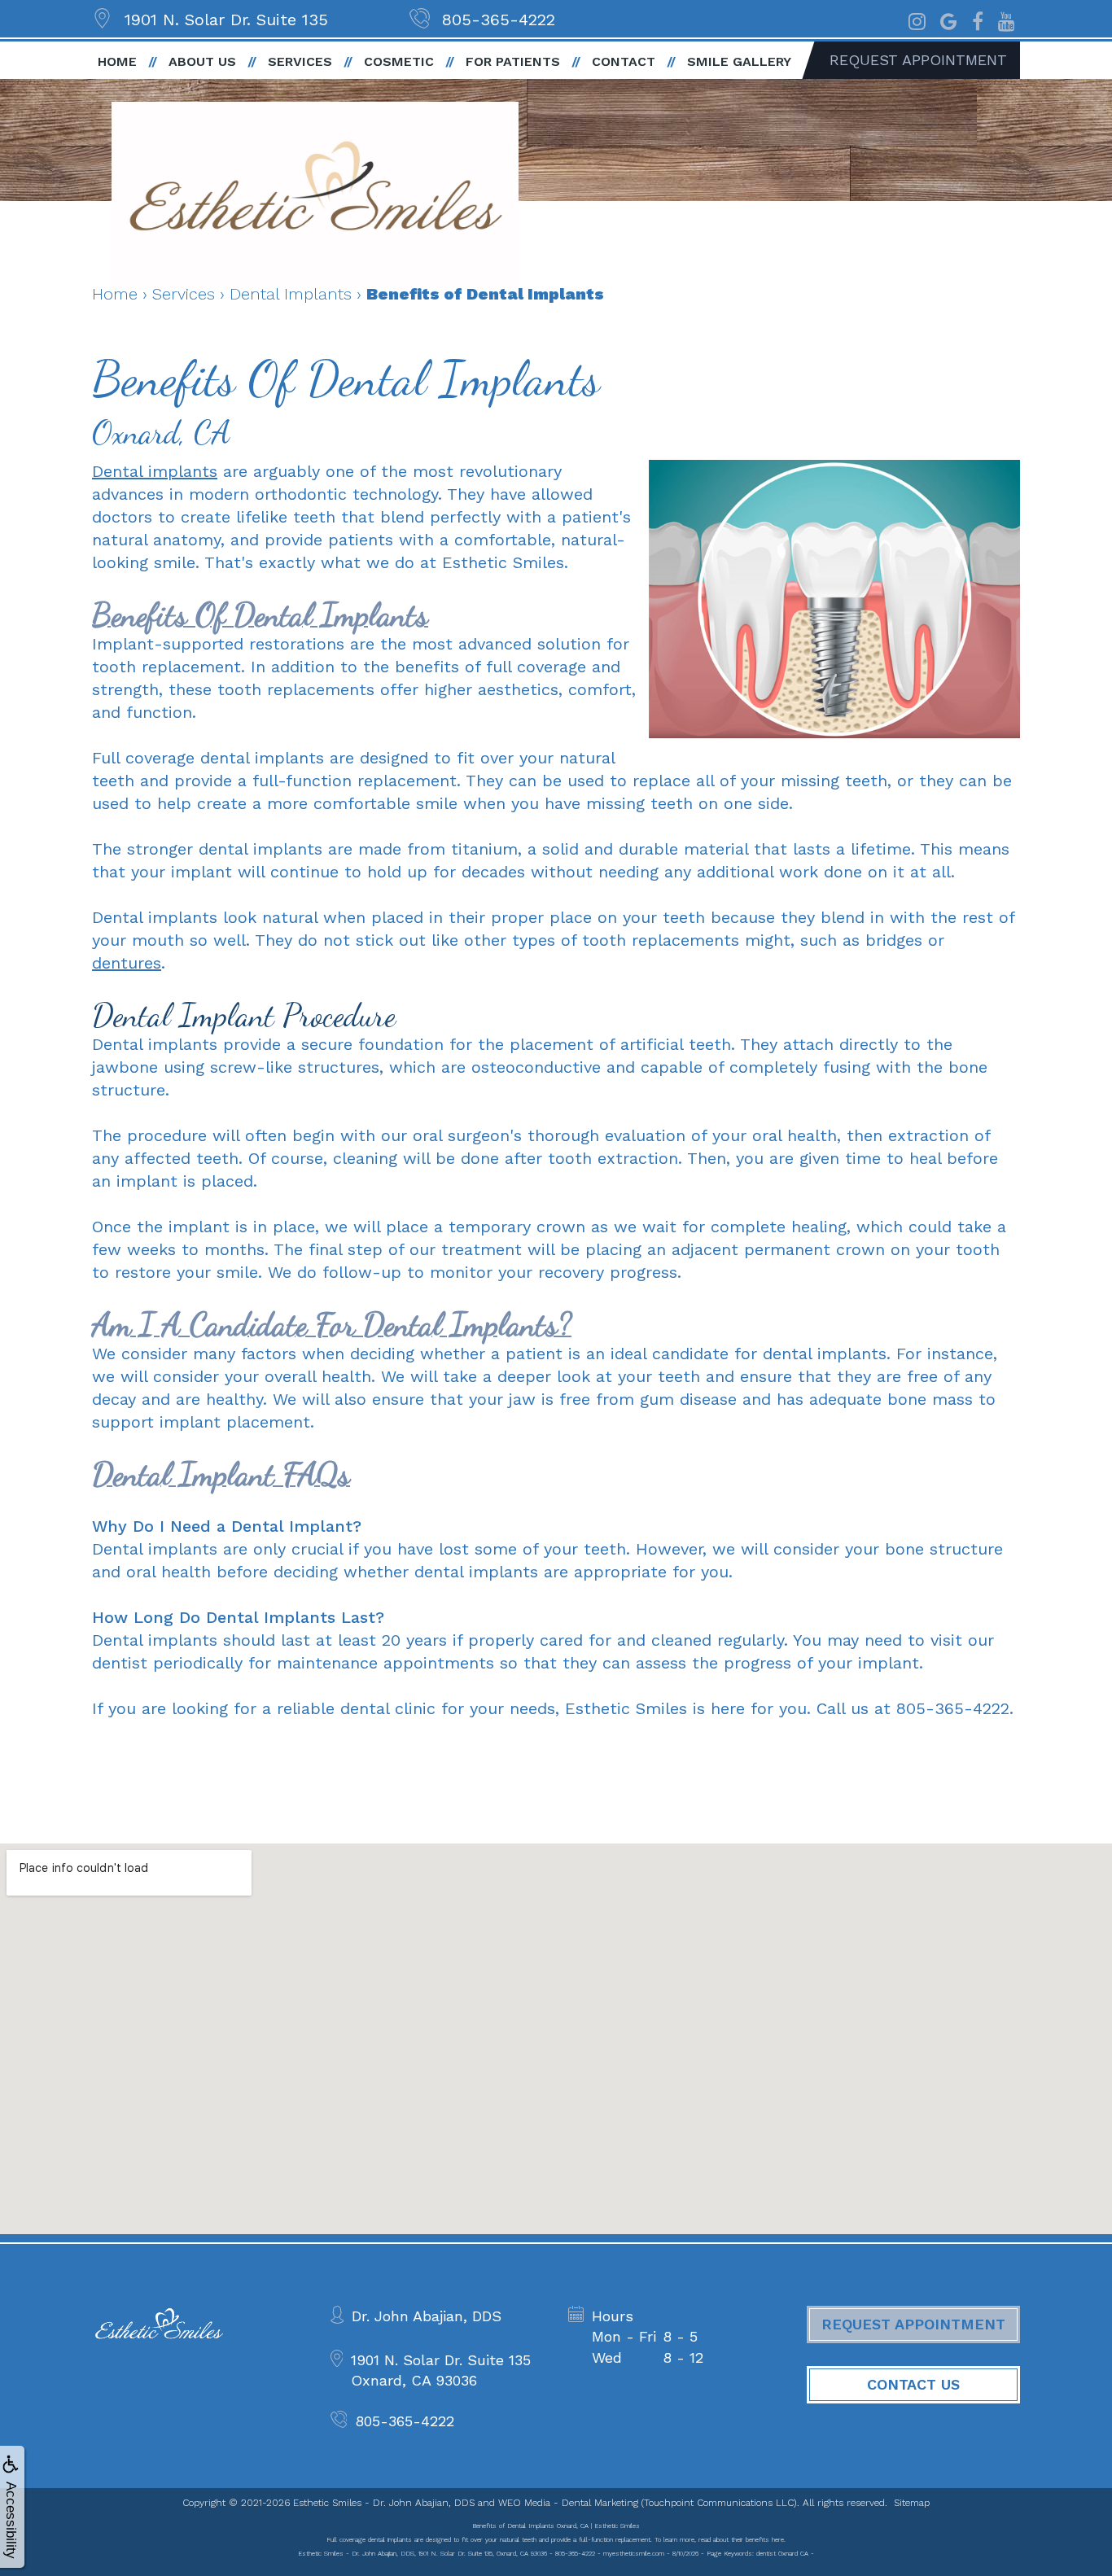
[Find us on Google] (949, 20)
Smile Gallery (739, 61)
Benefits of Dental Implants (260, 614)
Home (117, 61)
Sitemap (912, 2503)
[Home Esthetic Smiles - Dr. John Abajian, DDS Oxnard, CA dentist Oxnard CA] (315, 195)
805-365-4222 (499, 20)
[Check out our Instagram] (917, 20)
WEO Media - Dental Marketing (568, 2503)
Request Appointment (918, 60)
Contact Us (913, 2384)
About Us (202, 61)
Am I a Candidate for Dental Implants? (332, 1324)
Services (300, 61)
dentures (127, 963)
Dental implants (155, 471)
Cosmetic (399, 61)
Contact (624, 61)
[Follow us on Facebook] (978, 20)
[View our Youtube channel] (1007, 20)
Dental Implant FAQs (221, 1474)
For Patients (513, 61)
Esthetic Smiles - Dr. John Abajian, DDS (384, 2503)
